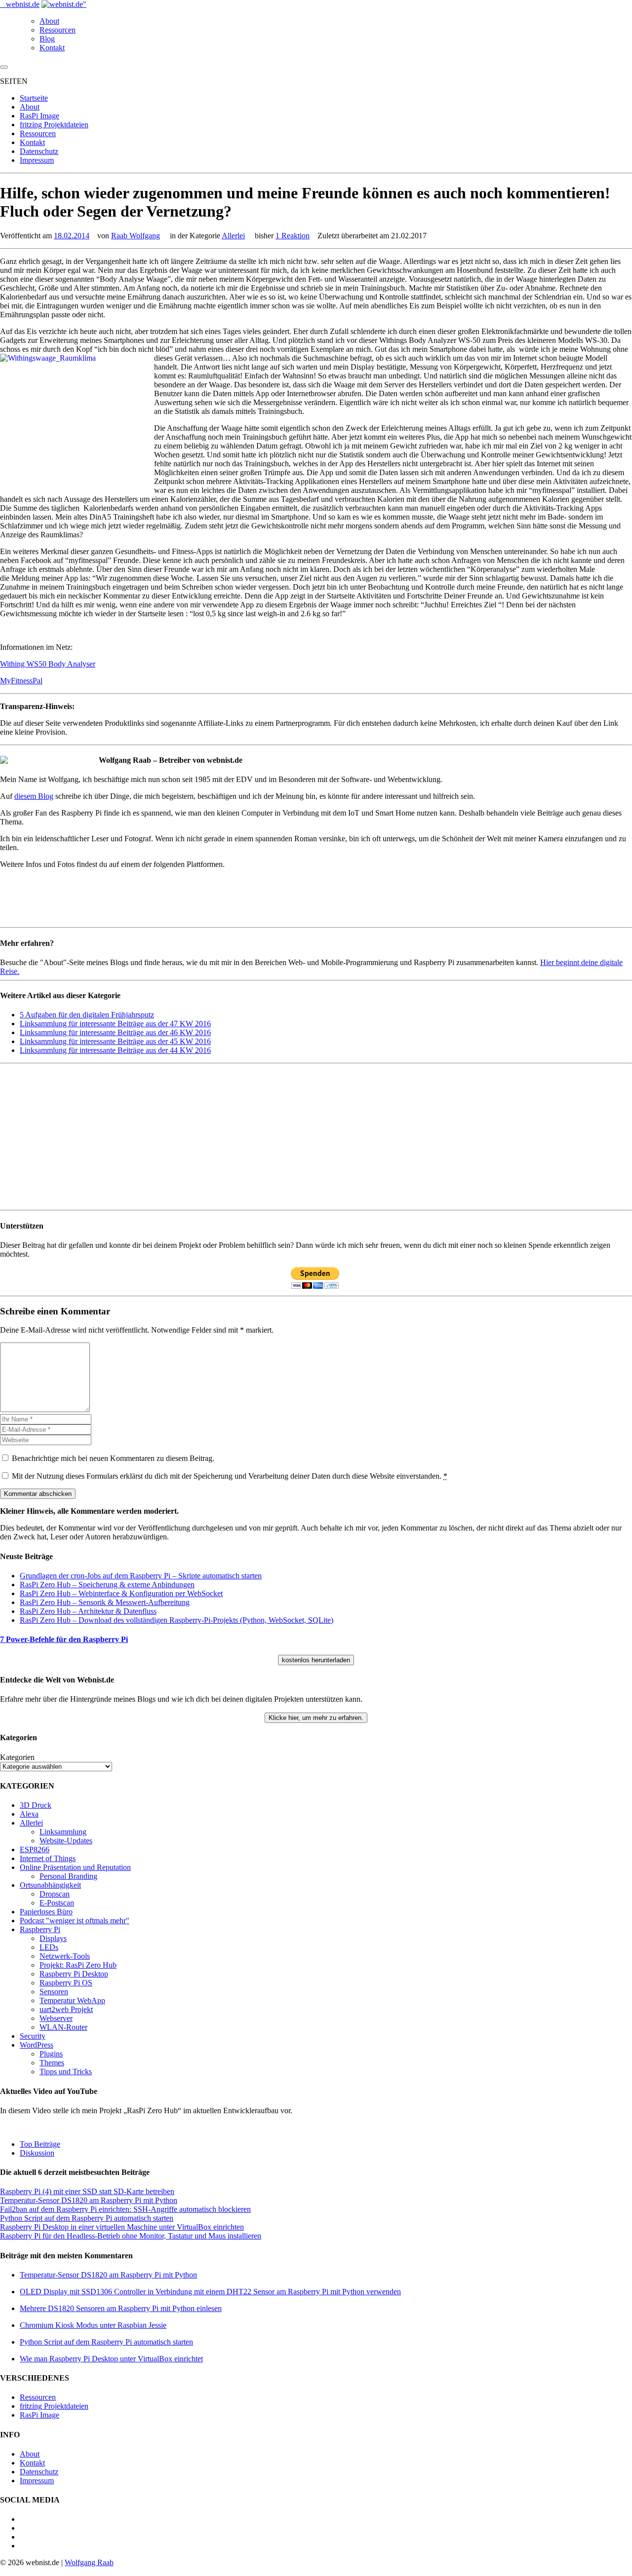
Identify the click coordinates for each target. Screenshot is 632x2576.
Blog (47, 39)
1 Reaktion (293, 236)
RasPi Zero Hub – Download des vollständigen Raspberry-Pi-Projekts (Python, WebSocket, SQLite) (177, 1620)
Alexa (29, 1814)
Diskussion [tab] (37, 2153)
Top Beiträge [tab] (40, 2144)
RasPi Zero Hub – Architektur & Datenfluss (88, 1611)
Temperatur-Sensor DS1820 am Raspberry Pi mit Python (89, 2200)
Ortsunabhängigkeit (50, 1885)
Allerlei (233, 236)
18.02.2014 (72, 236)
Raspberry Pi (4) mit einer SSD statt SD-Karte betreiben (87, 2191)
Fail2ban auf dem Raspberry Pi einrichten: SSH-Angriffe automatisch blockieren (125, 2209)
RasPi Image (39, 116)
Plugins (51, 2054)
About (49, 21)
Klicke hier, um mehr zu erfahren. (316, 1718)
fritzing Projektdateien (54, 125)
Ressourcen (58, 30)
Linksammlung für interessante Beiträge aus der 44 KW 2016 (115, 1050)
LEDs (49, 1947)
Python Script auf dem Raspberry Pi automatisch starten (87, 2218)
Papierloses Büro (46, 1912)
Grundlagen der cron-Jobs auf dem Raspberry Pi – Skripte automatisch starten (141, 1576)
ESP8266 (35, 1849)
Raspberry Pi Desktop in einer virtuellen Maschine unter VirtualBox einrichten (122, 2227)
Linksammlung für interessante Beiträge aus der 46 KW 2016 (115, 1032)
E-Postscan (57, 1903)
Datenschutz (39, 151)
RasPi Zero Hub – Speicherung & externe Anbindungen (107, 1585)
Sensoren (54, 1992)
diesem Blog (34, 796)
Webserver (56, 2018)
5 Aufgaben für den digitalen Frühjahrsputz (87, 1015)
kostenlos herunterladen (316, 1660)
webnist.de (23, 4)
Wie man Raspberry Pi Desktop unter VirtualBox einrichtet (111, 2359)
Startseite (34, 98)
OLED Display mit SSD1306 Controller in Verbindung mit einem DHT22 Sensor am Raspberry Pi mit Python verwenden (210, 2292)
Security (33, 2036)
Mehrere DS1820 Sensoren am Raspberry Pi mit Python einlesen (121, 2308)
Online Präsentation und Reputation (75, 1867)
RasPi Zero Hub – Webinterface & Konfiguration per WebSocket (121, 1593)
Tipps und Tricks (66, 2072)
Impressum (37, 160)
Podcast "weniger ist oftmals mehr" (75, 1921)
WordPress (37, 2045)
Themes (52, 2063)
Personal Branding (68, 1876)
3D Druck (36, 1805)
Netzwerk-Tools (65, 1956)
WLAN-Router (63, 2027)
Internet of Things (48, 1858)
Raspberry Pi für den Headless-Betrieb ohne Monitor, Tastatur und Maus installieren (131, 2236)
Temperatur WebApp (72, 2000)
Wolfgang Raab (89, 2562)
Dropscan (55, 1894)
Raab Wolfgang (136, 236)
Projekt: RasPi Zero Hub (78, 1965)
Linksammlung (63, 1832)
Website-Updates (66, 1841)
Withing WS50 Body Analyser (48, 664)
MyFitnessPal (21, 681)
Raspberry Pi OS (66, 1983)
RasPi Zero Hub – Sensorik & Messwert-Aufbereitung (105, 1602)
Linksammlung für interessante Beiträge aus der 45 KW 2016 (115, 1041)
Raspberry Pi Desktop (74, 1974)
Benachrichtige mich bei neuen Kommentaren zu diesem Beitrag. (113, 1458)
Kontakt (52, 48)
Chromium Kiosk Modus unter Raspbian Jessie (93, 2325)
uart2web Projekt (66, 2009)
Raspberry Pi (40, 1929)
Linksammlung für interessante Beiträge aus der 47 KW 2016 (115, 1024)
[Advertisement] (296, 1137)
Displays (53, 1938)
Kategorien (17, 1757)
